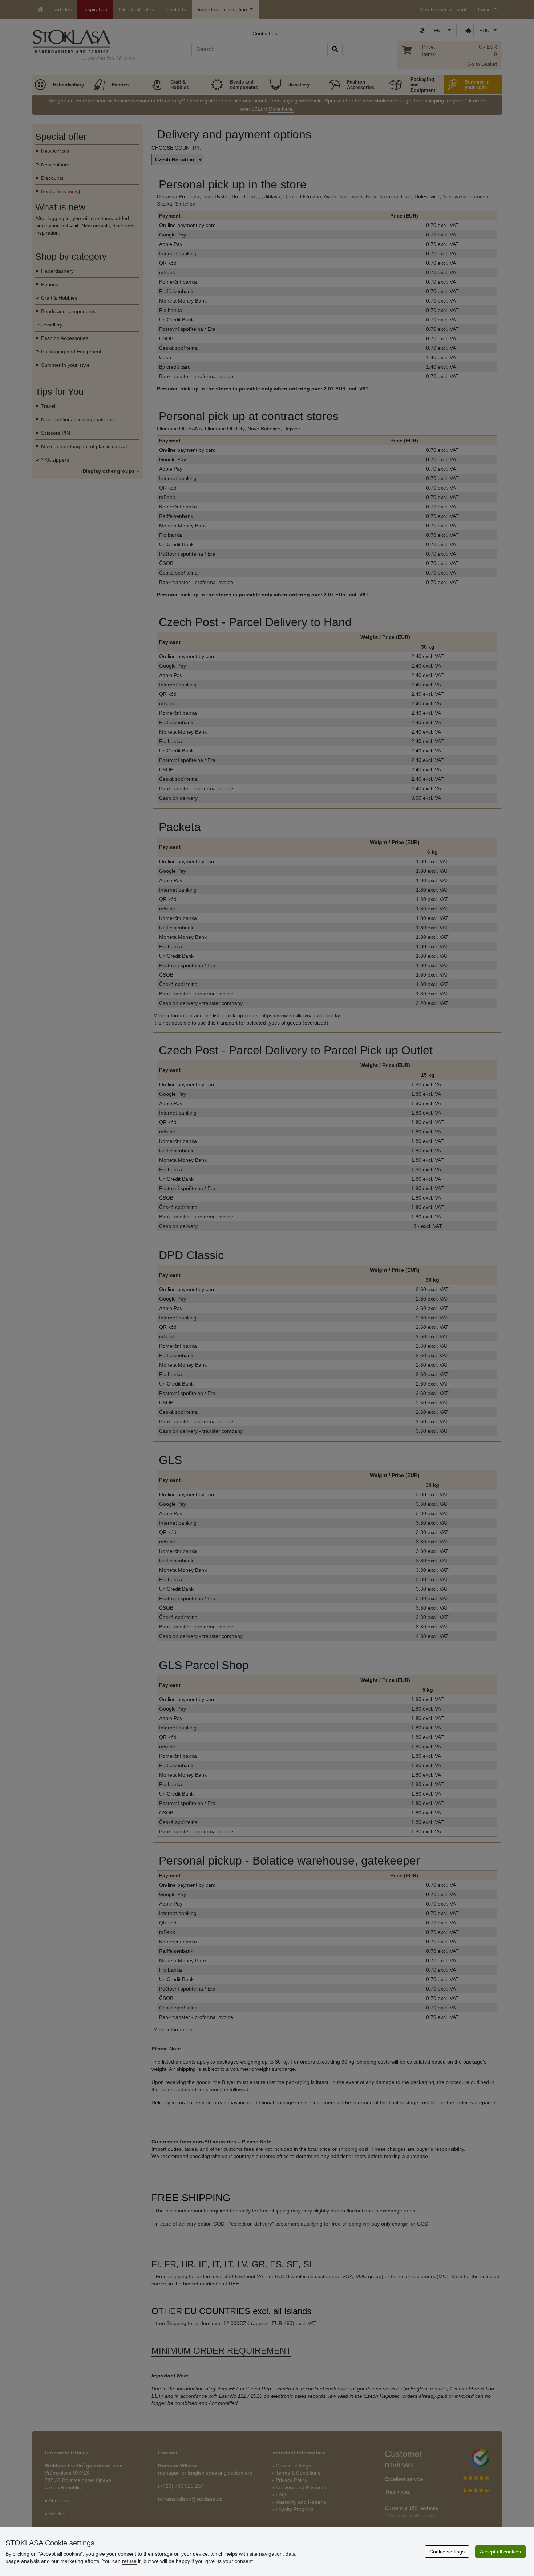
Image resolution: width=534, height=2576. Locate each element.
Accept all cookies (500, 2552)
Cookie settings (447, 2552)
